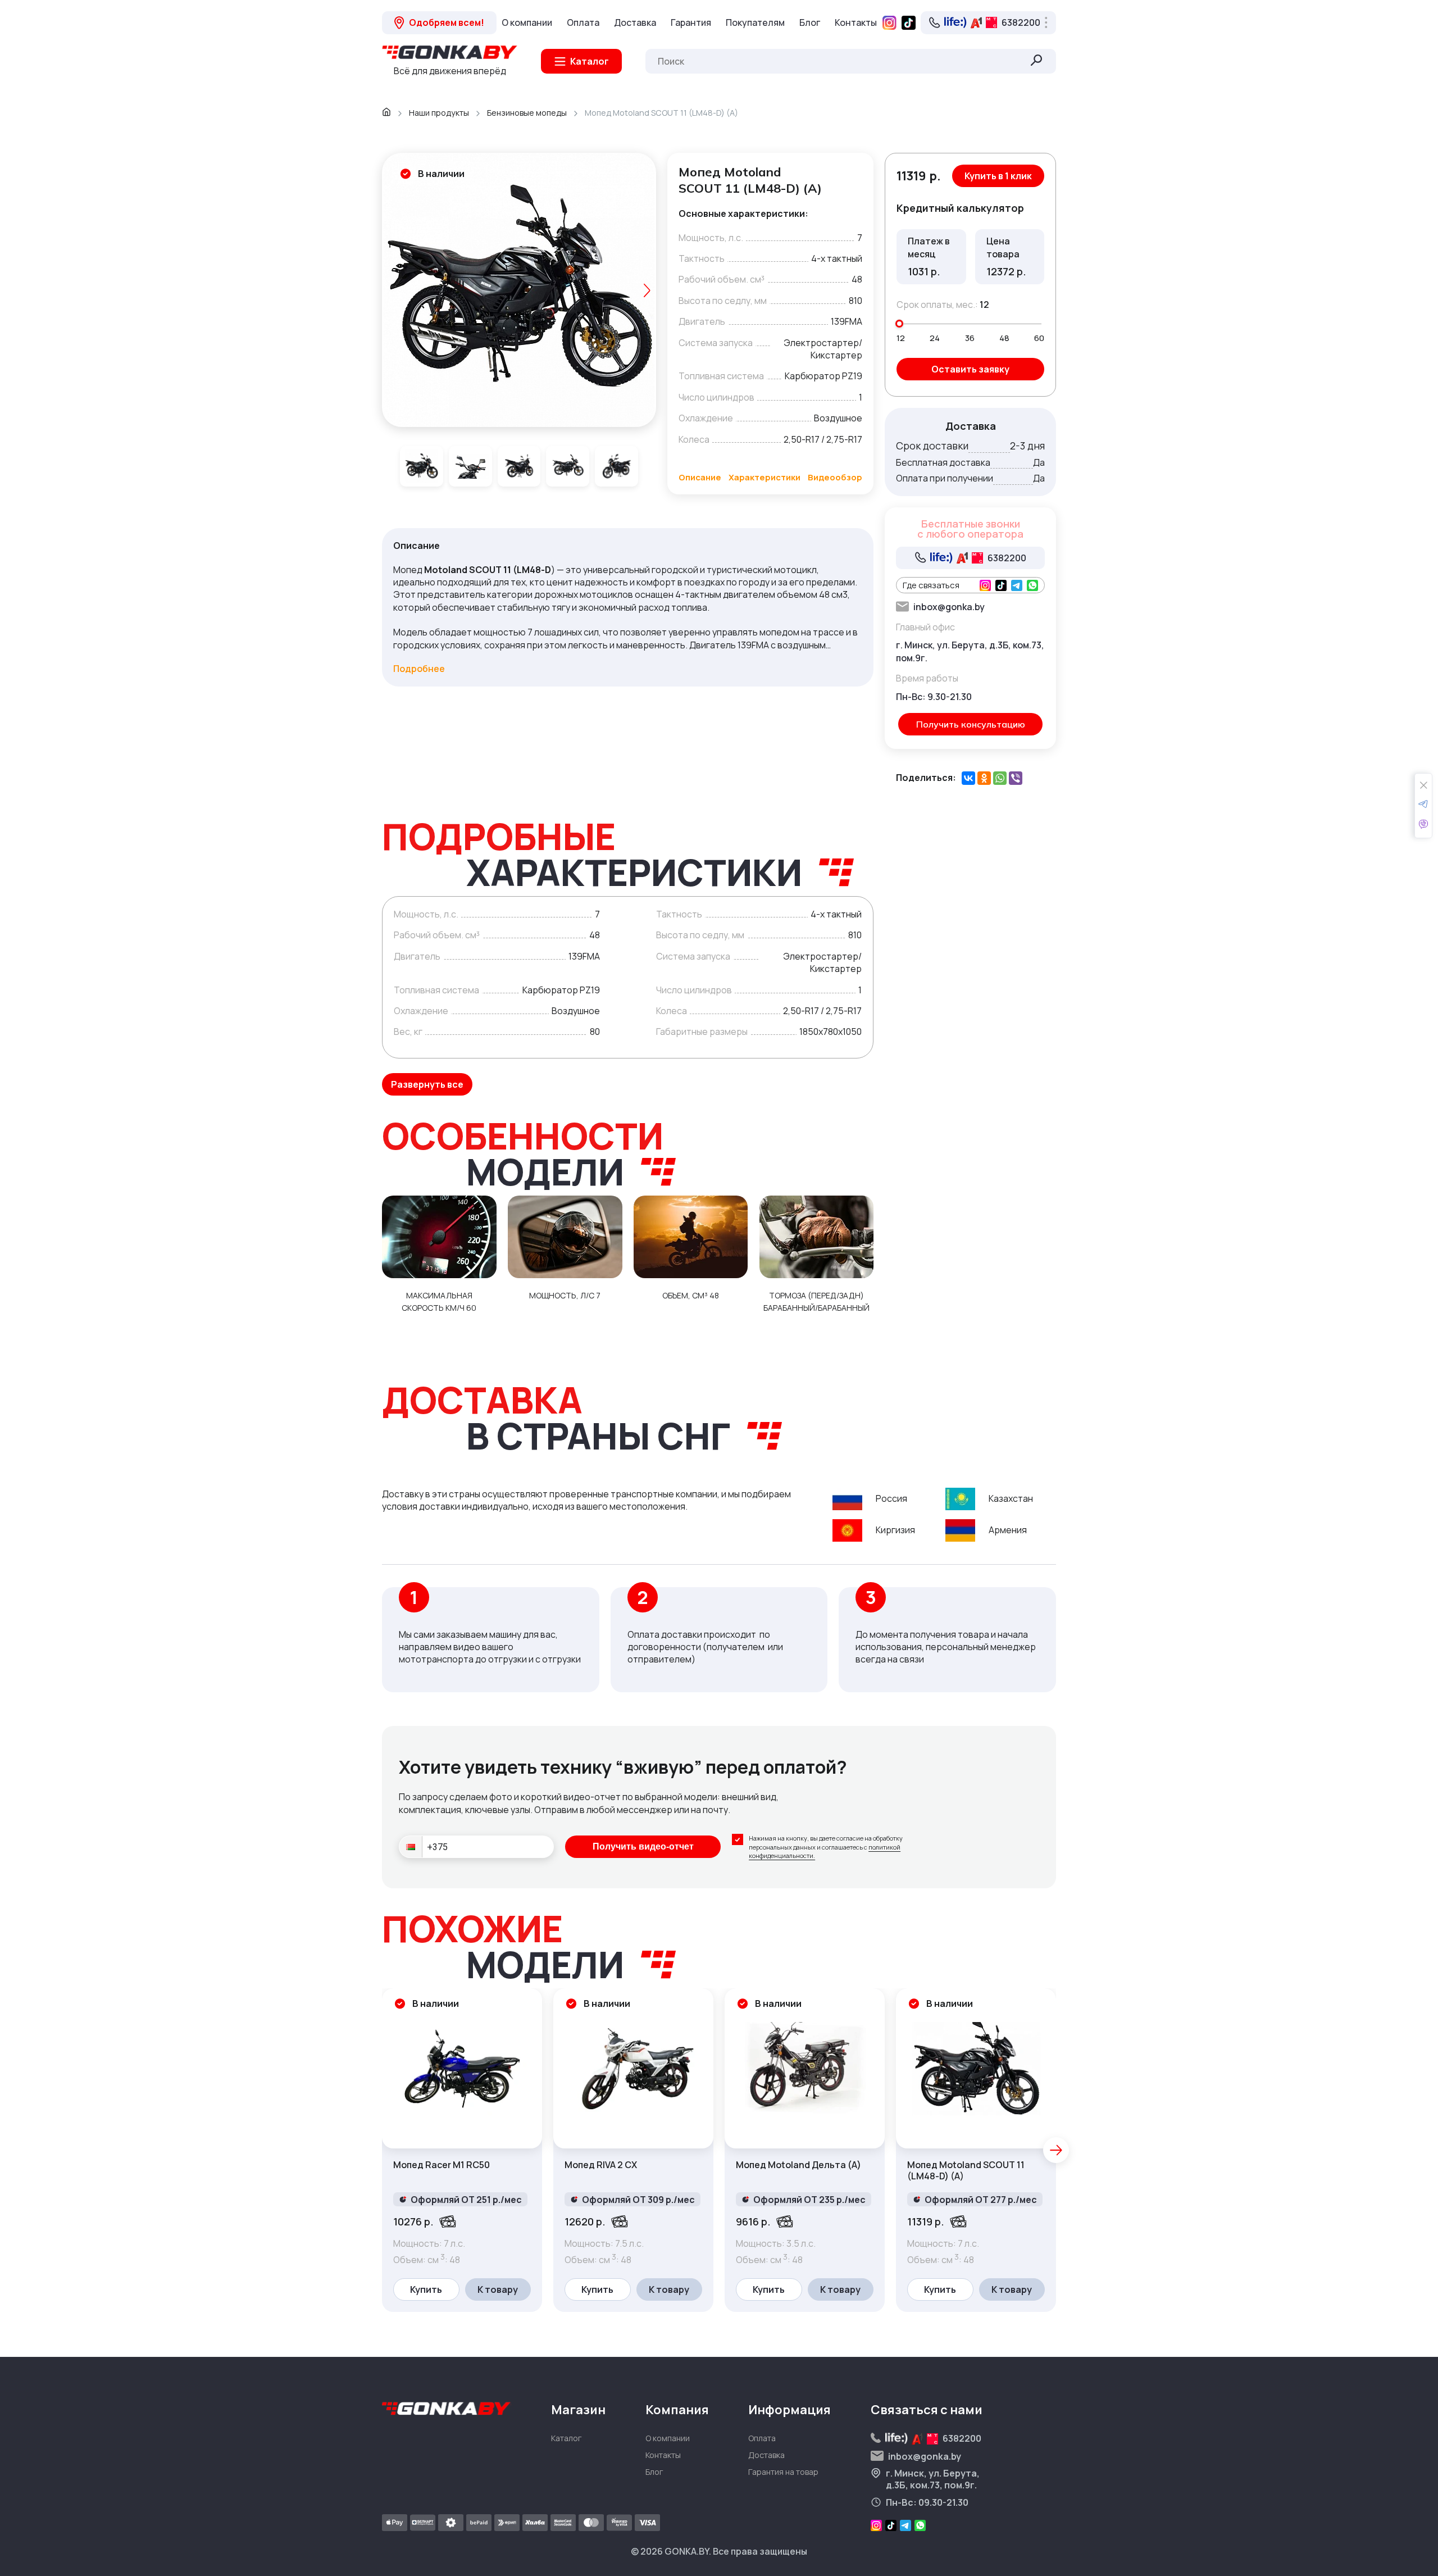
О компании (527, 22)
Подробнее (419, 669)
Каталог (566, 2438)
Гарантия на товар (783, 2472)
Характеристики (764, 477)
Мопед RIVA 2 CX (601, 2165)
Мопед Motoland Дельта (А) (798, 2165)
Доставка (635, 22)
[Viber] (1016, 778)
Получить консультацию (971, 724)
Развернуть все (427, 1084)
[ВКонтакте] (968, 778)
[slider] (899, 324)
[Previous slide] (391, 290)
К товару (498, 2289)
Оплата (583, 22)
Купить (426, 2289)
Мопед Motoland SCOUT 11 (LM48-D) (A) (966, 2171)
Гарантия (691, 22)
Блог (810, 22)
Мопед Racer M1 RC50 (442, 2165)
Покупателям (755, 22)
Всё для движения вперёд (450, 71)
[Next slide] (647, 290)
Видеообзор (835, 477)
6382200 (1021, 22)
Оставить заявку (970, 369)
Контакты (856, 22)
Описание (700, 477)
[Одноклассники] (984, 778)
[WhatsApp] (1000, 778)
